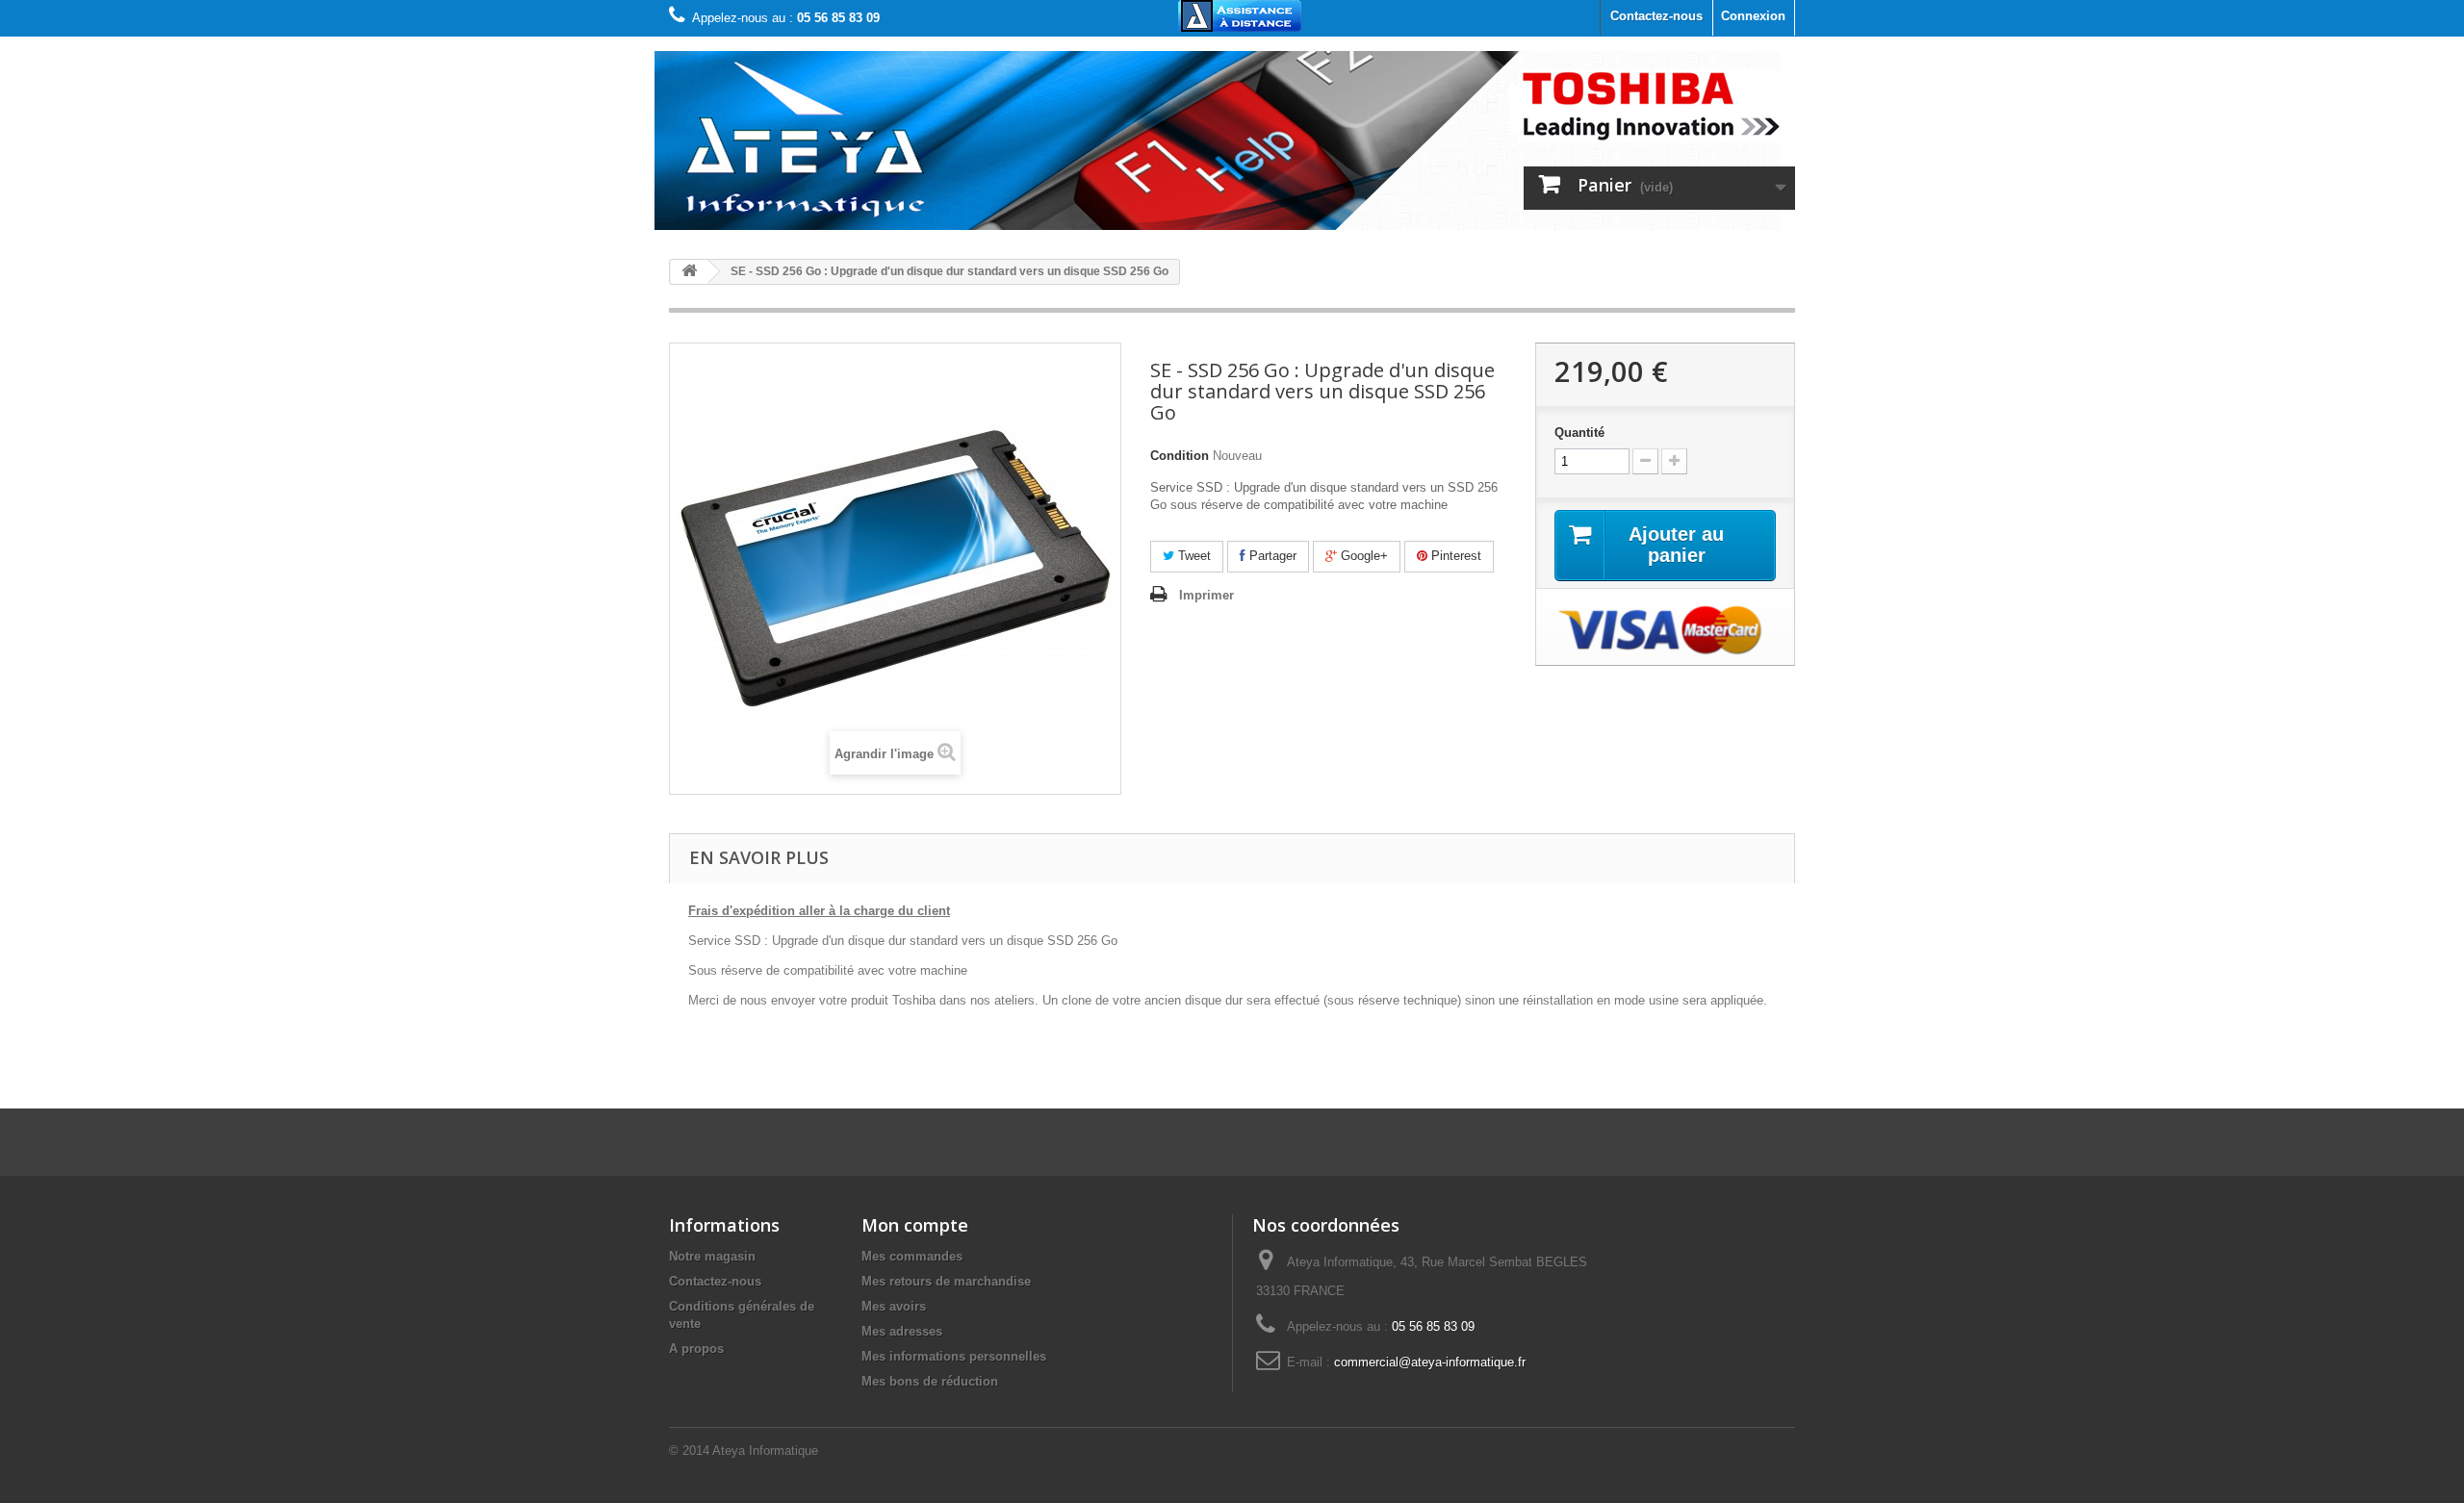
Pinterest (1454, 556)
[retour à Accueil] (689, 272)
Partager (1271, 556)
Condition (1180, 456)
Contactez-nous (1656, 16)
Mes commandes (912, 1256)
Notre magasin (712, 1256)
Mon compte (915, 1225)
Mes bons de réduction (930, 1381)
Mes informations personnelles (954, 1356)
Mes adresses (902, 1331)
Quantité (1579, 433)
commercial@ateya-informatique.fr (1430, 1362)
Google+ (1362, 556)
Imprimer (1206, 595)
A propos (696, 1349)
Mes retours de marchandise (946, 1281)
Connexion (1753, 16)
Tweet (1193, 556)
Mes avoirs (894, 1306)
